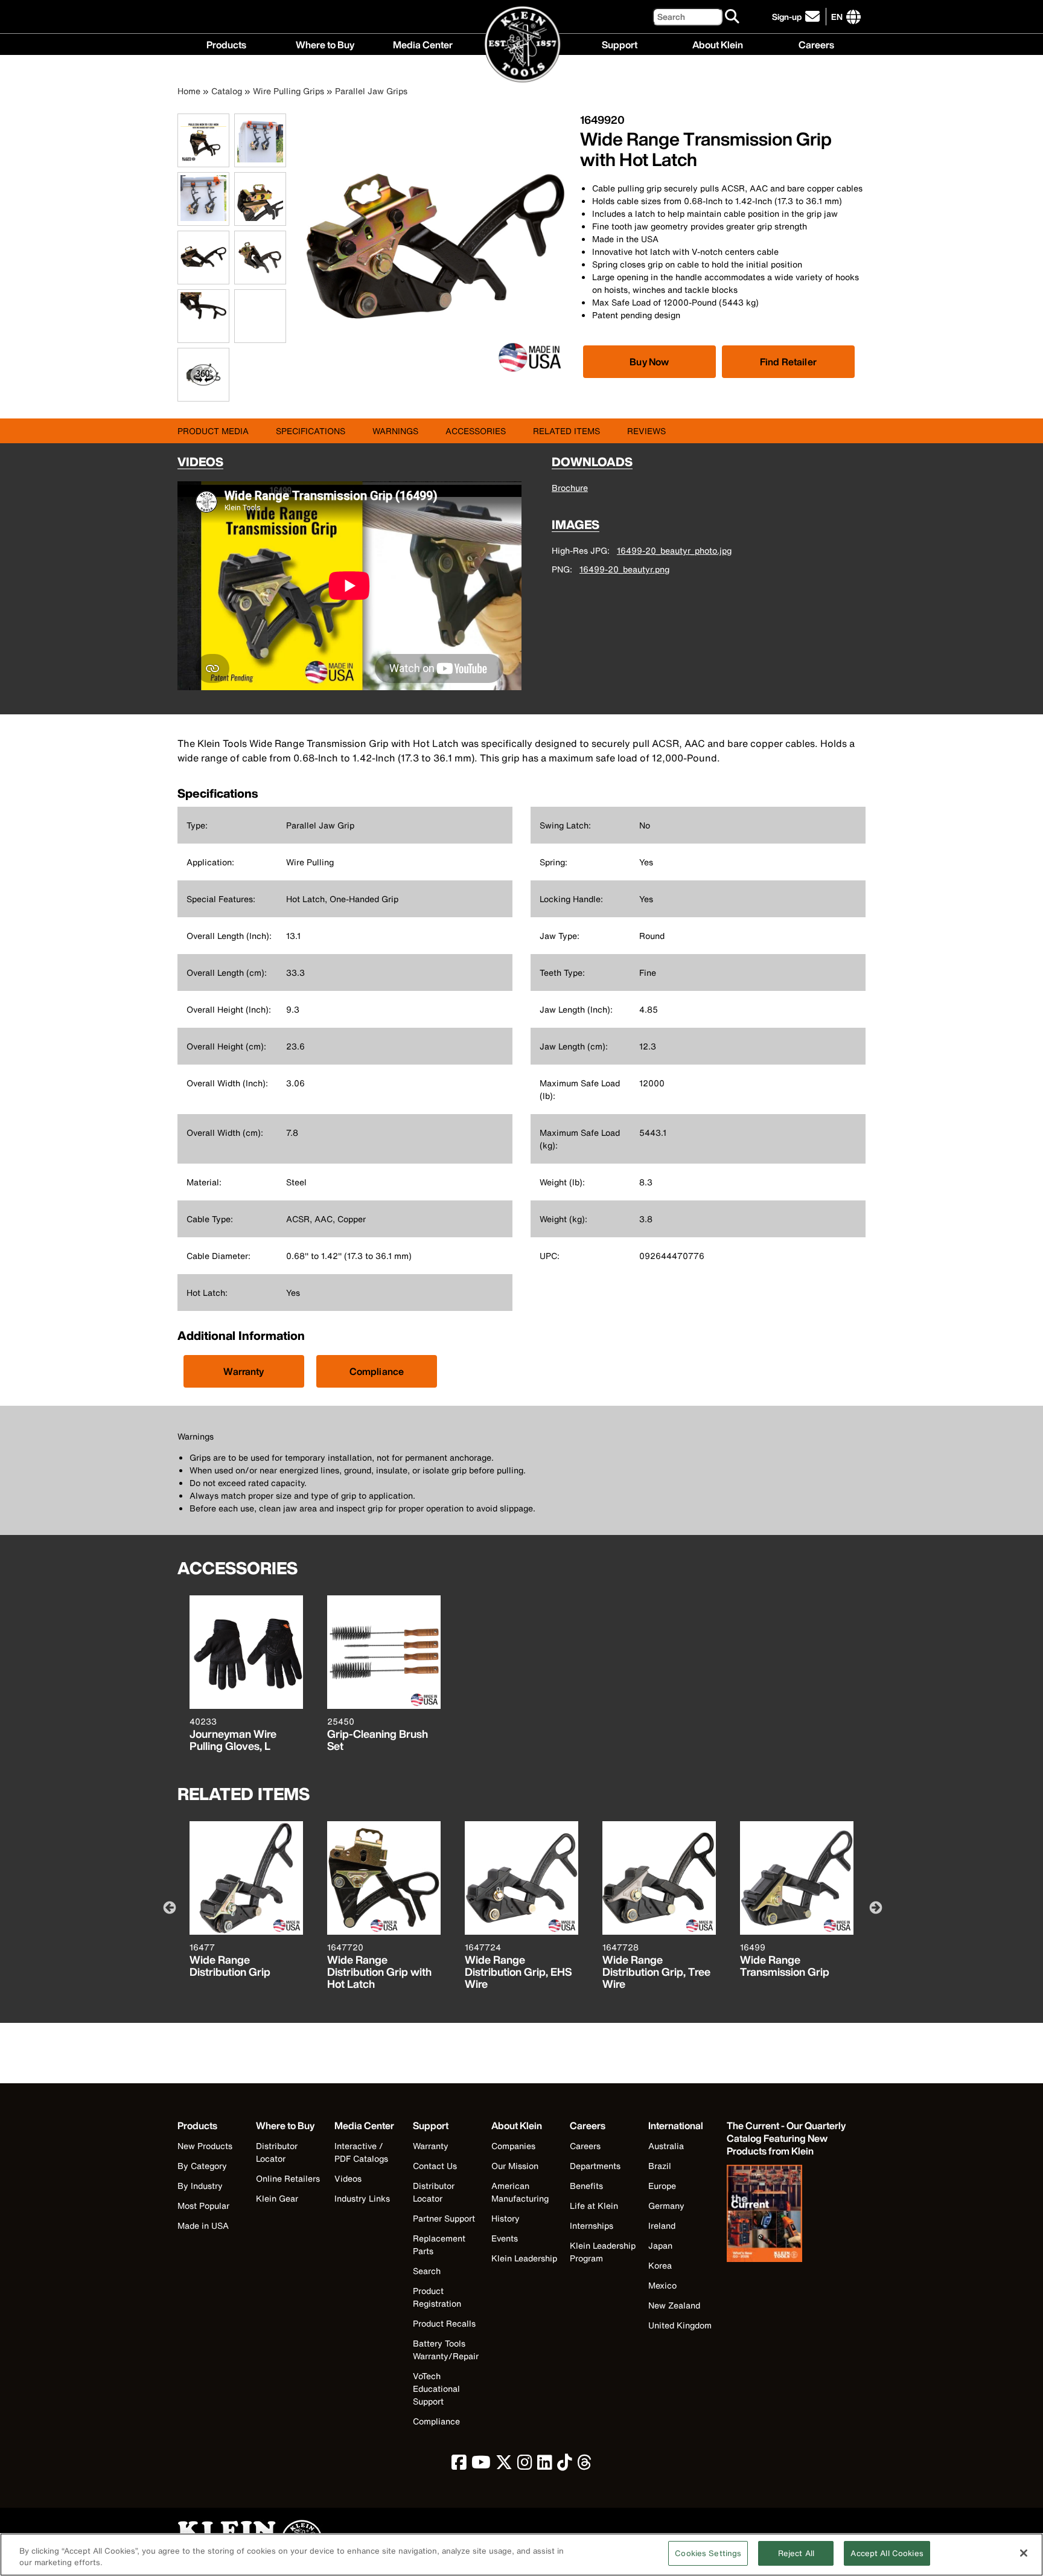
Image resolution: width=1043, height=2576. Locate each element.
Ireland (662, 2225)
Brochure (570, 488)
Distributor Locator (277, 2152)
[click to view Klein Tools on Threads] (585, 2465)
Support (620, 43)
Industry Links (362, 2198)
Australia (666, 2146)
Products (226, 43)
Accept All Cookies (887, 2553)
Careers (816, 43)
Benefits (586, 2186)
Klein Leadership (524, 2258)
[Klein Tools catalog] (787, 2215)
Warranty (244, 1371)
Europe (662, 2186)
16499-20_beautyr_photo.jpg (674, 550)
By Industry (200, 2186)
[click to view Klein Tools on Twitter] (504, 2465)
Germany (666, 2206)
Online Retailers (288, 2178)
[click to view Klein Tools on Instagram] (525, 2465)
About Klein (718, 43)
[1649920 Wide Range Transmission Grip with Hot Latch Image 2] (260, 160)
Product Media (213, 431)
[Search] (733, 17)
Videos (348, 2178)
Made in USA (203, 2225)
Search (427, 2271)
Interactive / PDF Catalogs (361, 2152)
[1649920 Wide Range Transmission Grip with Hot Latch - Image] (435, 375)
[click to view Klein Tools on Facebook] (459, 2465)
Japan (660, 2245)
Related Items (566, 431)
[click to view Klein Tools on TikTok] (565, 2465)
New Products (205, 2146)
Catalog (227, 91)
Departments (595, 2166)
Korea (660, 2265)
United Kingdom (680, 2325)
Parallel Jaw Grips (371, 91)
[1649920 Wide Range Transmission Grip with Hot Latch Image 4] (260, 219)
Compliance (377, 1371)
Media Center (423, 43)
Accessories (476, 431)
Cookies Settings (708, 2553)
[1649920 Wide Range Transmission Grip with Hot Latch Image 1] (203, 160)
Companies (513, 2146)
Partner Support (444, 2218)
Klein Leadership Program (603, 2252)
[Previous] (168, 1907)
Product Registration (437, 2297)
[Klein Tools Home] (522, 45)
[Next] (875, 1907)
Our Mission (515, 2166)
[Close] (1024, 2553)
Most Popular (203, 2206)
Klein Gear (277, 2198)
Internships (592, 2225)
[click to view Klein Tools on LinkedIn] (545, 2465)
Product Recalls (444, 2323)
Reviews (646, 431)
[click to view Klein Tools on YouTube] (481, 2465)
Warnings (395, 431)
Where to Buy (325, 43)
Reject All (796, 2553)
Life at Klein (594, 2206)
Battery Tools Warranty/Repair (446, 2350)
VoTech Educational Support (436, 2389)
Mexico (662, 2285)
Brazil (660, 2166)
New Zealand (674, 2305)
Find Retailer (788, 362)
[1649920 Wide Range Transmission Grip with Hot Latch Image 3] (203, 219)
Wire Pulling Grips (289, 91)
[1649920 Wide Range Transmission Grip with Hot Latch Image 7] (203, 336)
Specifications (311, 431)
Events (505, 2238)
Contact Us (435, 2166)
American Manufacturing (520, 2192)
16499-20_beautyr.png (624, 569)
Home (189, 91)
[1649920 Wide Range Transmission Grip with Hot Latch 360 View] (203, 375)
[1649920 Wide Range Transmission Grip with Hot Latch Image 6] (260, 277)
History (506, 2218)
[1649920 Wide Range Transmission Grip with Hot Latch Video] (237, 316)
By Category (202, 2166)
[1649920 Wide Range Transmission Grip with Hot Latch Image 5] (203, 277)
